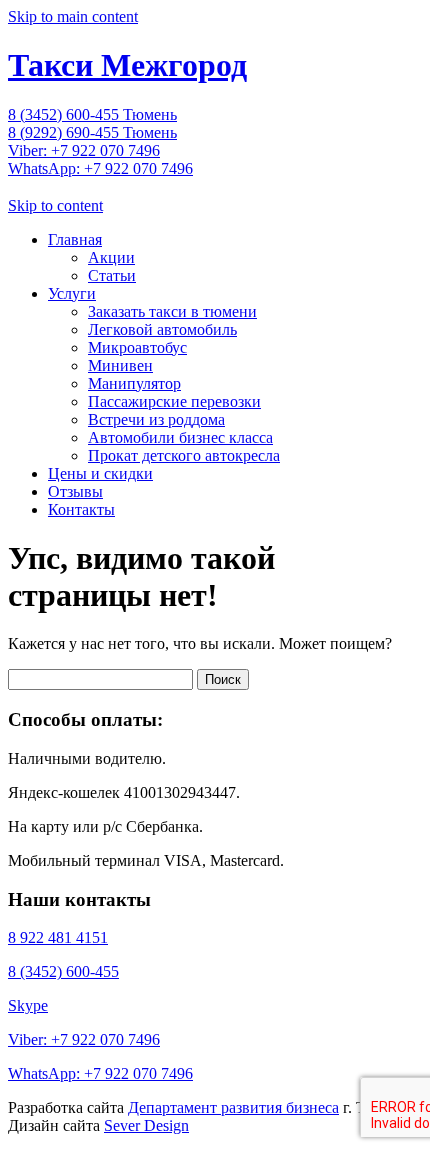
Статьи (112, 275)
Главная (75, 239)
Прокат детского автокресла (184, 455)
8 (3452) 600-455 (63, 971)
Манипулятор (134, 383)
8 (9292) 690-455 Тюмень (92, 132)
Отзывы (75, 491)
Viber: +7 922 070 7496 (84, 150)
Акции (111, 257)
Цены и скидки (100, 473)
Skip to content (55, 205)
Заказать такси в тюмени (172, 311)
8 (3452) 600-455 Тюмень (92, 114)
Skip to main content (73, 16)
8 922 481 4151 (58, 937)
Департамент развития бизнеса (233, 1107)
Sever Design (146, 1125)
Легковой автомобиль (162, 329)
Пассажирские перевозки (174, 401)
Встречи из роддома (156, 419)
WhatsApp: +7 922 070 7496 (100, 168)
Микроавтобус (137, 347)
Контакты (81, 509)
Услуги (72, 293)
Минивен (120, 365)
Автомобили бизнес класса (180, 437)
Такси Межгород (127, 65)
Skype (28, 1005)
